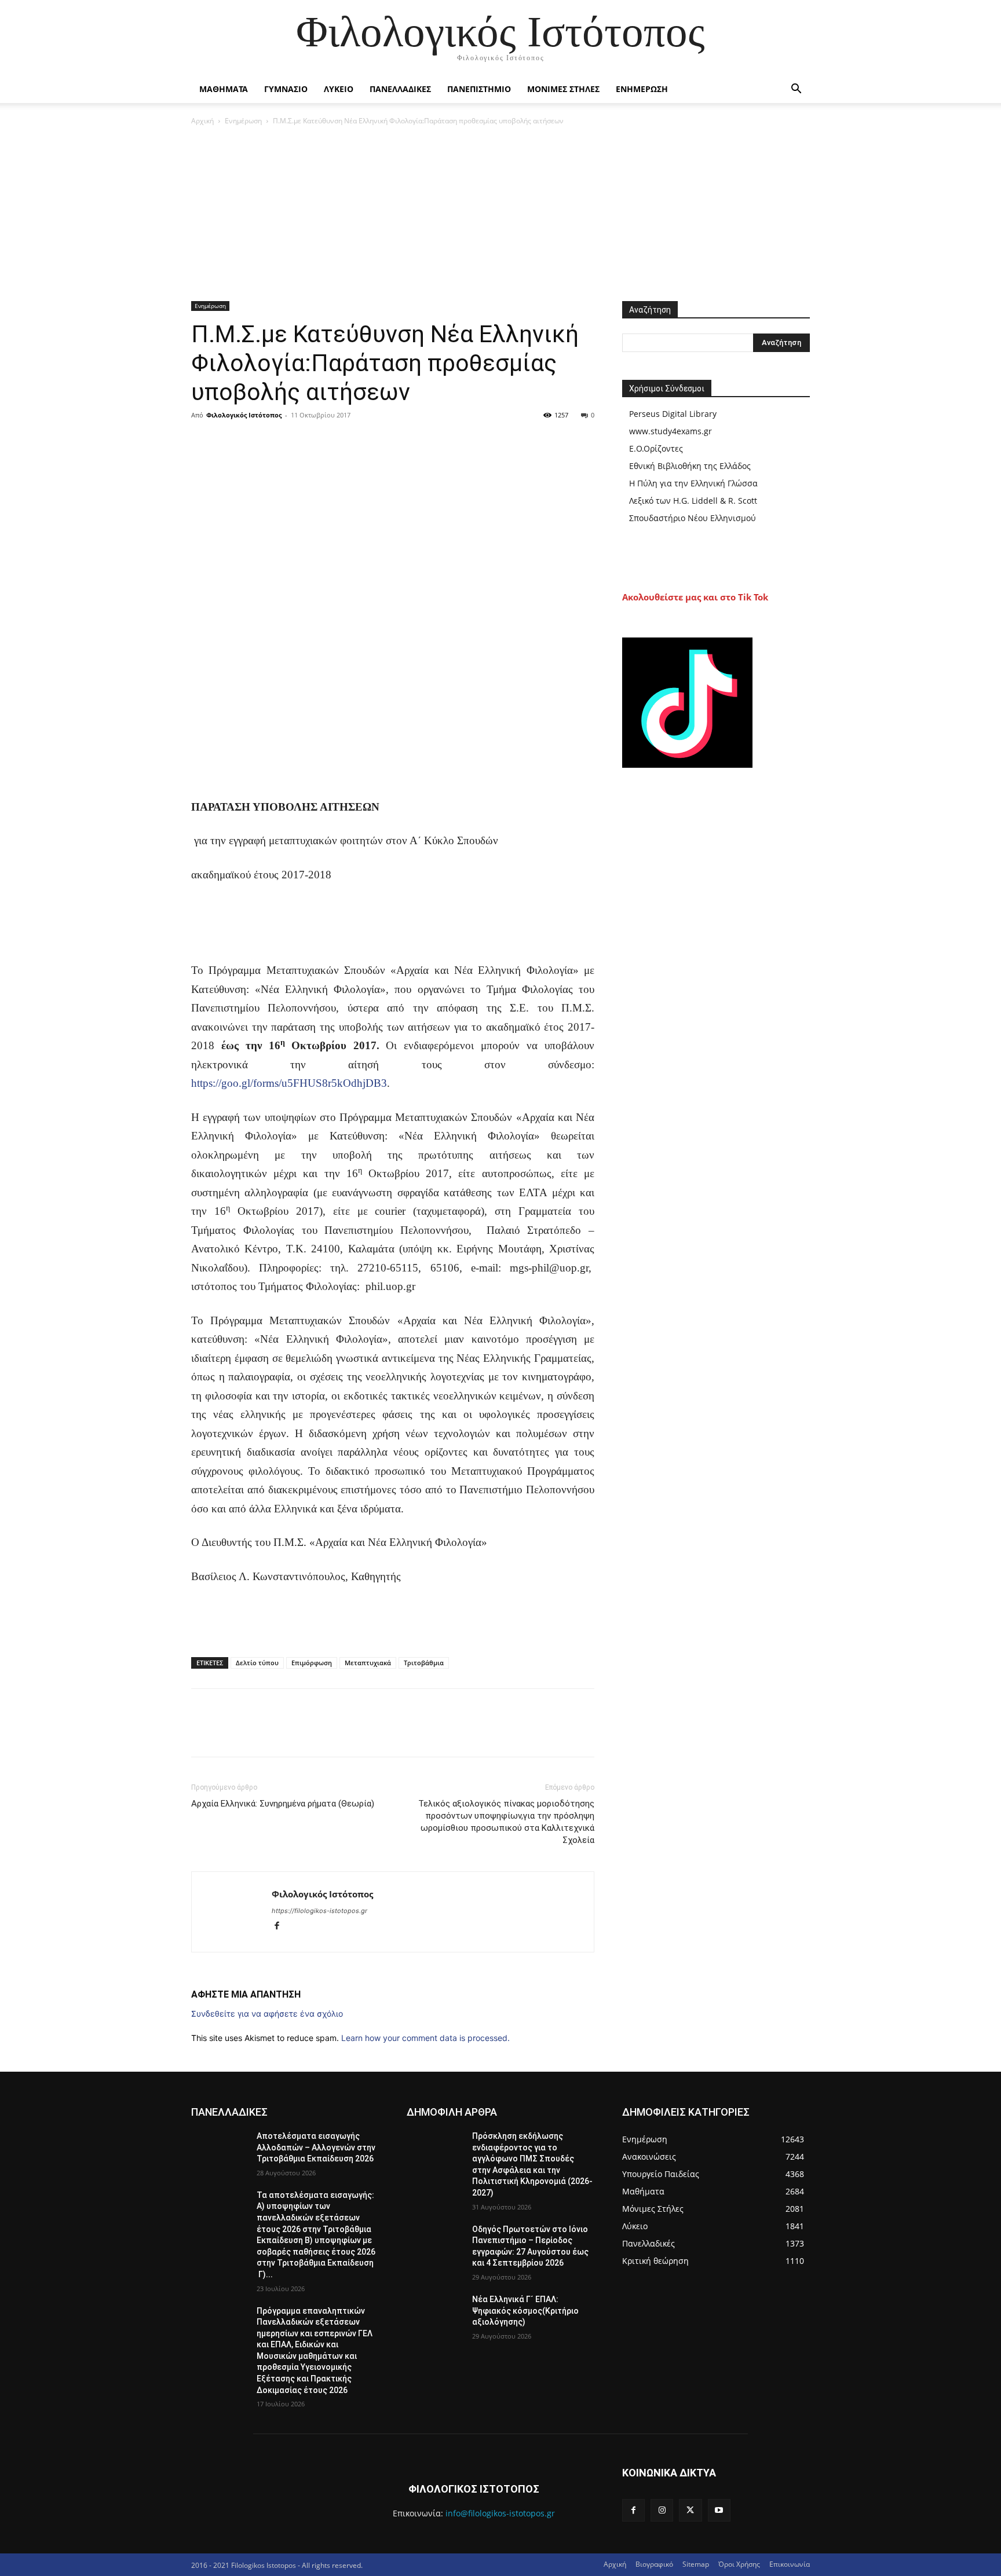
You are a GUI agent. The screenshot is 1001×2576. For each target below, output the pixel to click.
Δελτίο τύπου (257, 1663)
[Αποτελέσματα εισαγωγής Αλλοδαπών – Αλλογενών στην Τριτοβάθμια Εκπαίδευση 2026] (219, 2150)
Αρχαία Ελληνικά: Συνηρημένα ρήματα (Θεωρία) (283, 1804)
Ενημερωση (642, 89)
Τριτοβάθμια (424, 1663)
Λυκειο (339, 89)
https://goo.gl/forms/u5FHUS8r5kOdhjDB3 (289, 1083)
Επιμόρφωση (312, 1663)
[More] (310, 441)
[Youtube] (719, 2510)
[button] (796, 90)
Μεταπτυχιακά (368, 1663)
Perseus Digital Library (673, 414)
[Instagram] (662, 2510)
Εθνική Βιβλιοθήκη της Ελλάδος (690, 466)
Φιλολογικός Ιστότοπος (244, 415)
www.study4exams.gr (671, 431)
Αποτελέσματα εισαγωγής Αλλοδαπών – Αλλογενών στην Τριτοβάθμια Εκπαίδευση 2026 (316, 2147)
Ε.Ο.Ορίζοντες (656, 448)
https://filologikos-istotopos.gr (319, 1911)
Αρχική (202, 121)
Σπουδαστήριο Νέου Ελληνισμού (693, 518)
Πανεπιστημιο (479, 89)
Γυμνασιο (286, 89)
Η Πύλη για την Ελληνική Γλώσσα (693, 483)
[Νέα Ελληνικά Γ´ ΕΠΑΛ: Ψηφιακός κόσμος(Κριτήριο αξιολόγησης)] (435, 2314)
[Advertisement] (500, 214)
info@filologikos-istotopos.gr (500, 2513)
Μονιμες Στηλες (563, 89)
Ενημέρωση (243, 121)
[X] (229, 441)
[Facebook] (203, 441)
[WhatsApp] (283, 441)
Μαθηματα (224, 89)
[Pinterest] (256, 441)
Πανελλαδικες (400, 89)
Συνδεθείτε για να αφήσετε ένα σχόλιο (267, 2013)
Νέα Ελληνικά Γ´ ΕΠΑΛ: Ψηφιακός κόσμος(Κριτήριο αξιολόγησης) (525, 2311)
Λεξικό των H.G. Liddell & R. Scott (693, 501)
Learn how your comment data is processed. (425, 2038)
